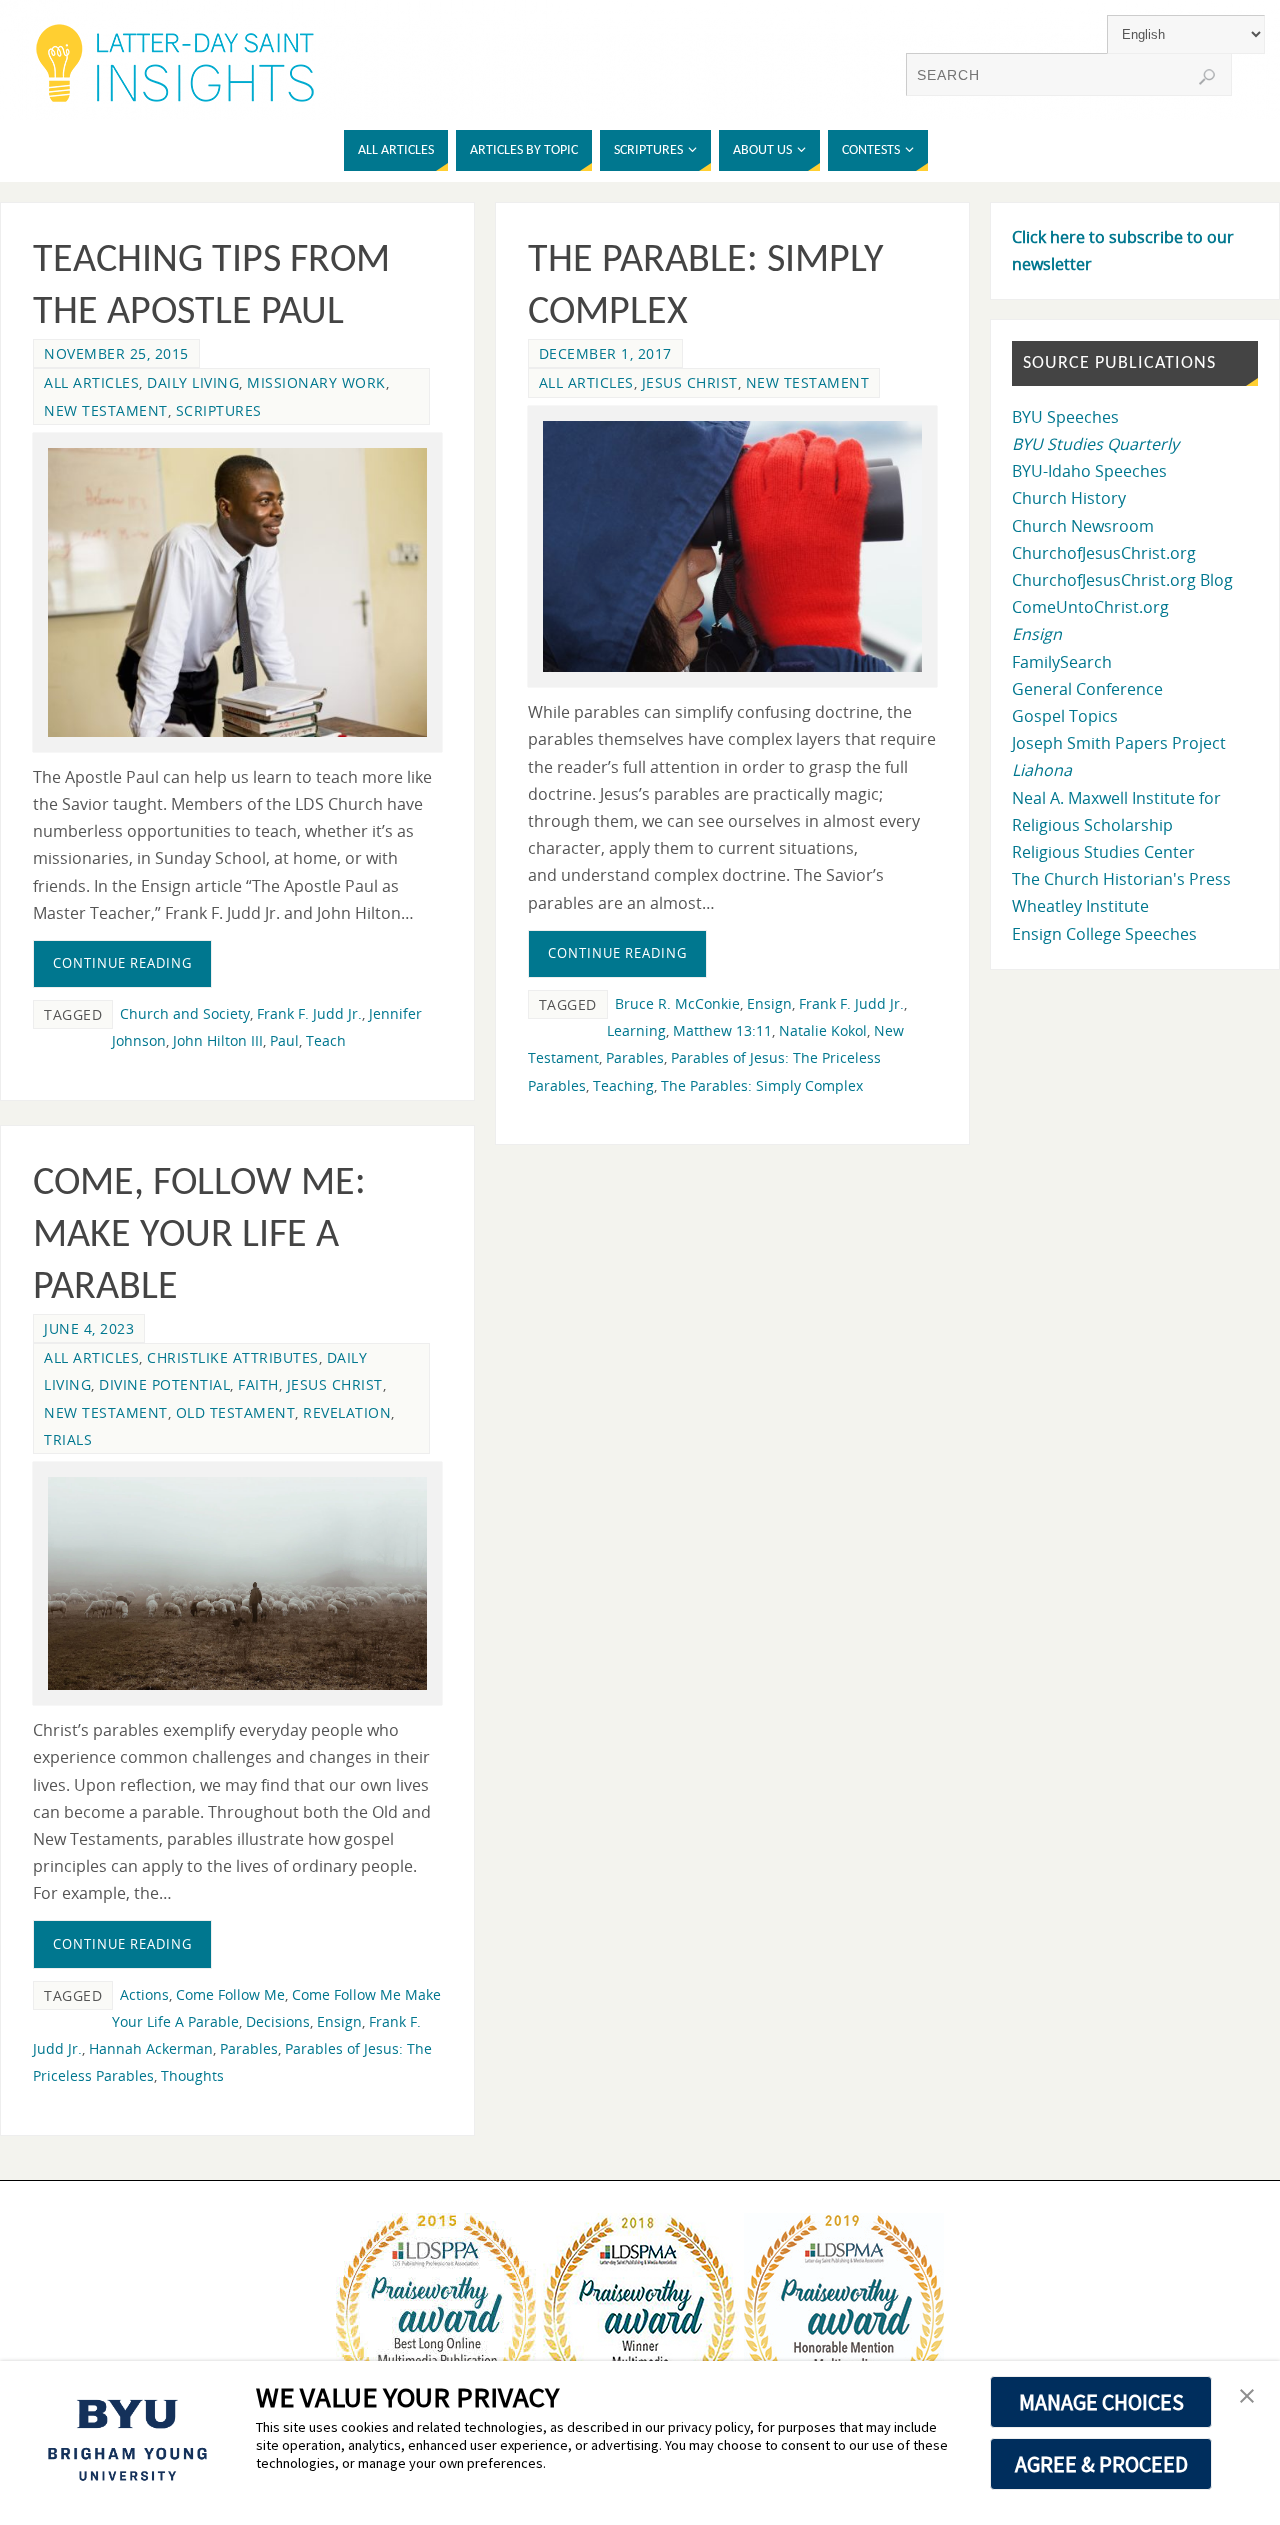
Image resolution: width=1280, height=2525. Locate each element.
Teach (326, 1040)
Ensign (769, 1003)
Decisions (278, 2021)
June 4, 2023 (89, 1328)
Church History (1069, 498)
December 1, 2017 (605, 353)
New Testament (106, 410)
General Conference (1087, 689)
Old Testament (236, 1412)
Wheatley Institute (1080, 906)
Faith (258, 1384)
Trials (68, 1439)
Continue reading (122, 963)
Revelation (347, 1412)
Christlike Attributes (233, 1357)
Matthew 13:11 (722, 1030)
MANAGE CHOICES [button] (1101, 2402)
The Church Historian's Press (1121, 879)
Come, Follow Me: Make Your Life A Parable (199, 1236)
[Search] (1207, 77)
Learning (636, 1030)
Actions (144, 1994)
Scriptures (219, 410)
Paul (284, 1040)
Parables (635, 1057)
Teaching (623, 1085)
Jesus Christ (690, 382)
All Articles (91, 382)
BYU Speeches (1065, 417)
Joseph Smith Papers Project (1119, 743)
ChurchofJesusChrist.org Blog (1122, 580)
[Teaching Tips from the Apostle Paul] (237, 592)
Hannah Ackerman (151, 2048)
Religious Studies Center (1103, 852)
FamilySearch (1062, 662)
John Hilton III (218, 1040)
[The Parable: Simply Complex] (732, 547)
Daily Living (193, 382)
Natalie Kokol (823, 1030)
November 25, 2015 (116, 353)
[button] (1247, 2397)
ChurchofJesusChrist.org (1104, 553)
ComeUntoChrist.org (1090, 607)
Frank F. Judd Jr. (309, 1013)
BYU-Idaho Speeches (1089, 471)
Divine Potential (164, 1384)
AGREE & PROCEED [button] (1101, 2464)
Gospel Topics (1065, 716)
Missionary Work (316, 382)
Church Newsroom (1083, 526)
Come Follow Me (230, 1994)
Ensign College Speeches (1104, 934)
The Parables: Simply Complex (762, 1085)
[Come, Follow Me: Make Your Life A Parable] (237, 1583)
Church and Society (185, 1013)
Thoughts (192, 2075)
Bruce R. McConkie (677, 1003)
